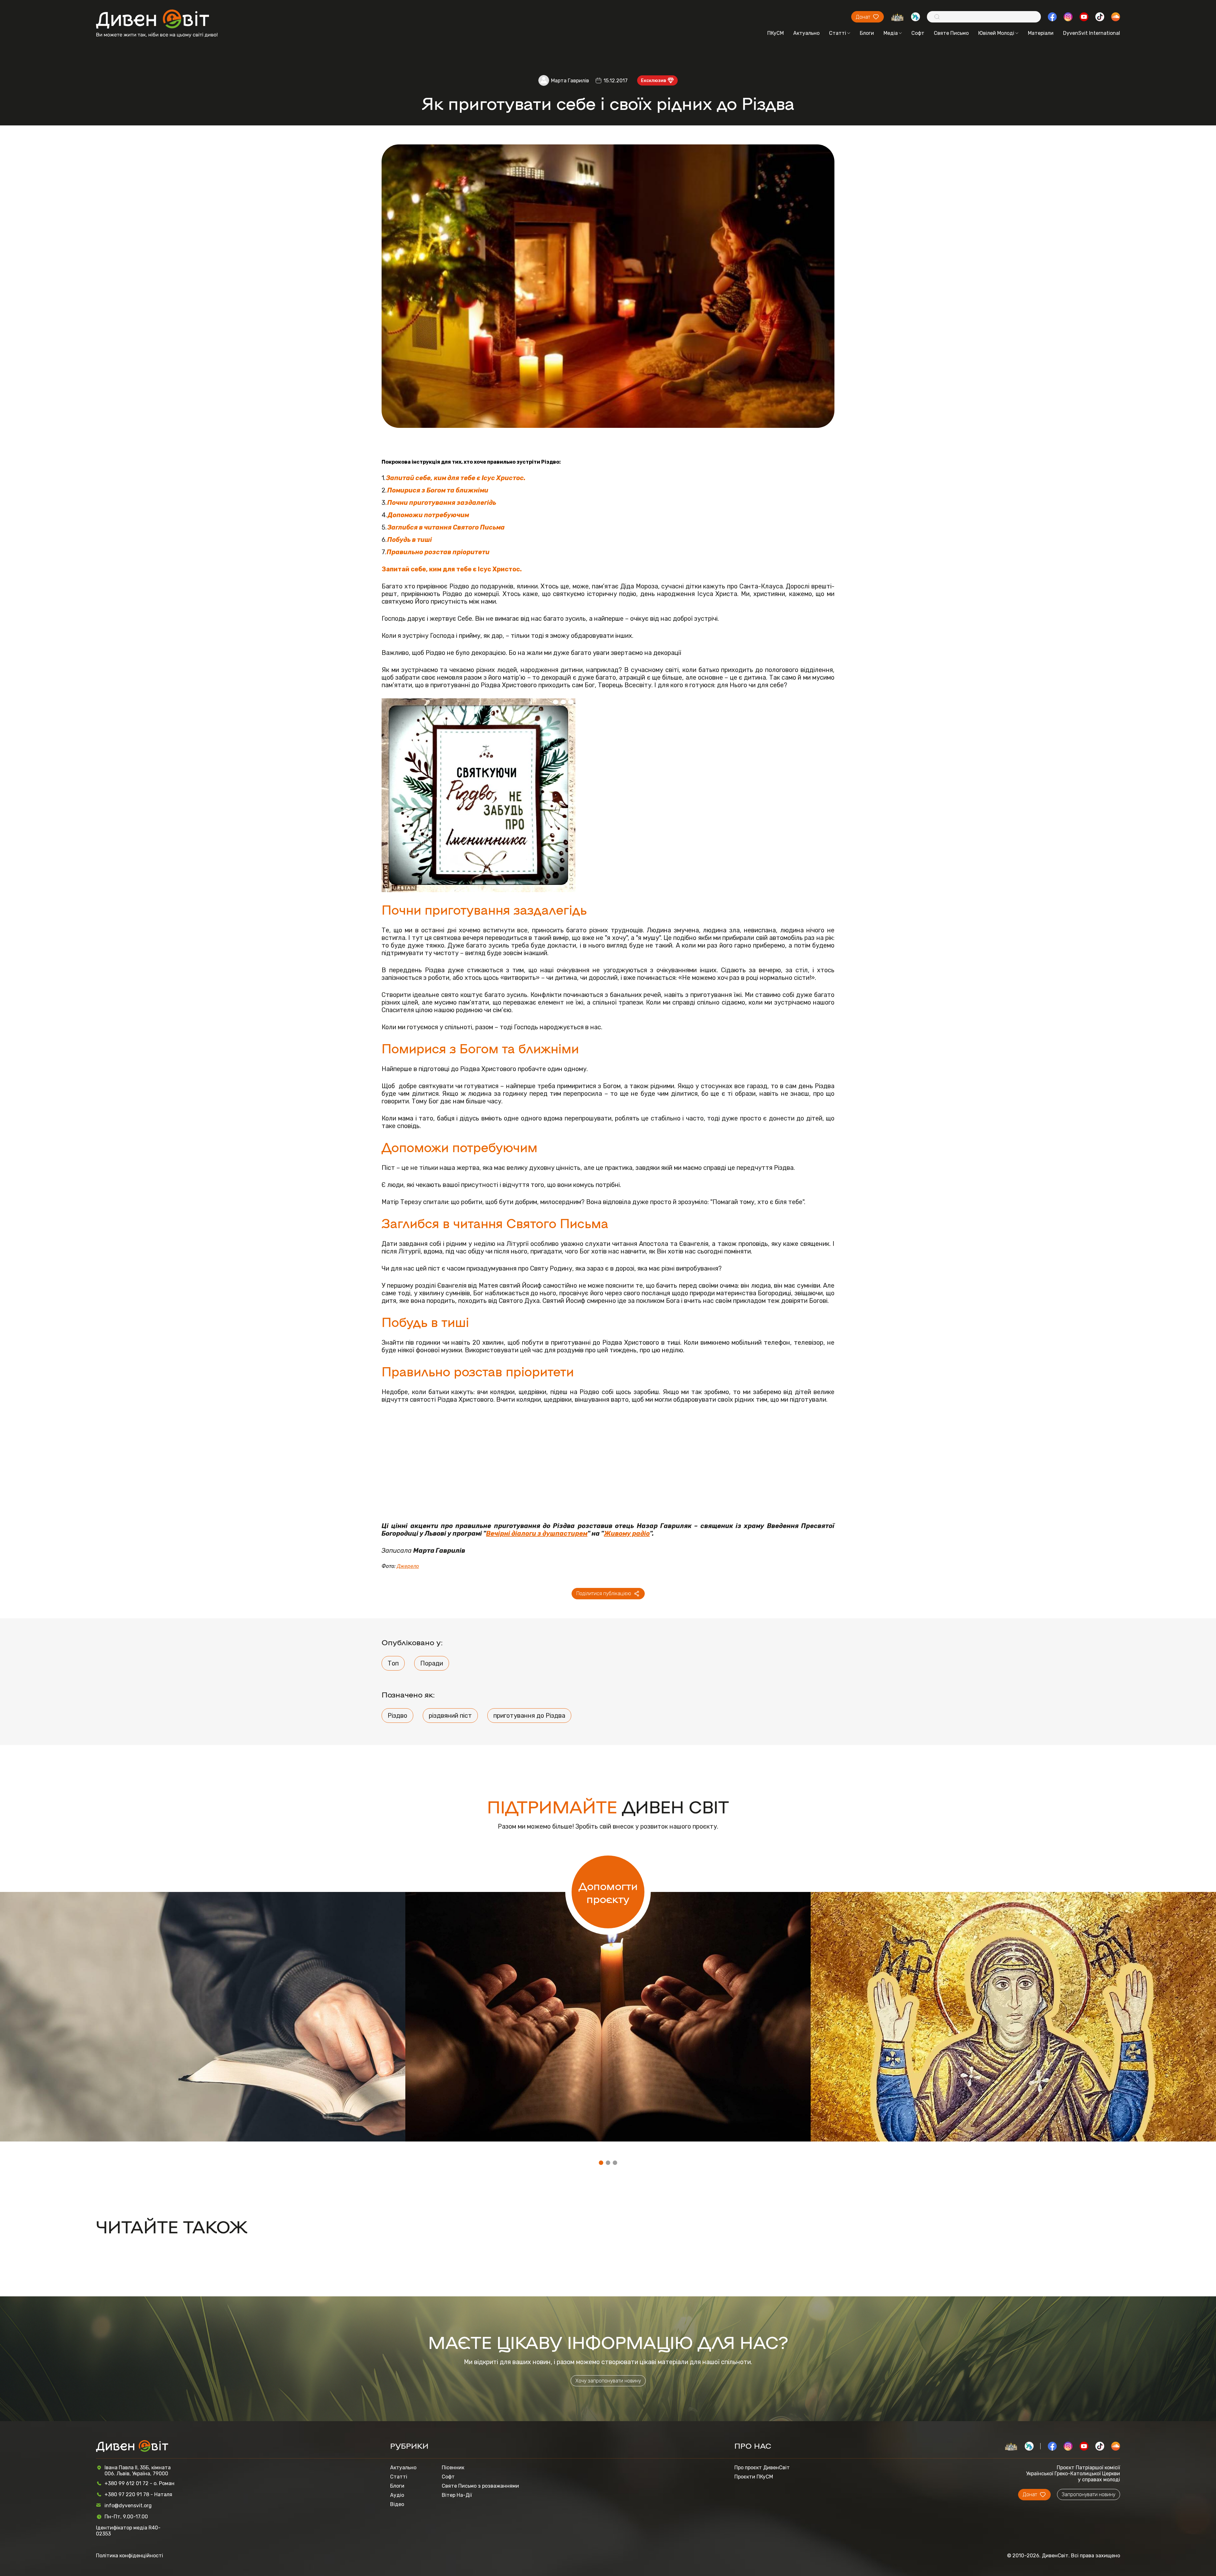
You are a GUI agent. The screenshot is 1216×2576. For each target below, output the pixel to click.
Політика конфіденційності (130, 2556)
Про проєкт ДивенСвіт (762, 2468)
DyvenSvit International (1092, 33)
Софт (918, 33)
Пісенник (453, 2468)
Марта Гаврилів (570, 81)
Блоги (867, 33)
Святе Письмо (951, 33)
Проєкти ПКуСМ (754, 2477)
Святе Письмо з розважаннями (480, 2486)
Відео (397, 2504)
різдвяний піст (450, 1716)
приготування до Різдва (529, 1716)
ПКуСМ (776, 33)
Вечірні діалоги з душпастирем (537, 1533)
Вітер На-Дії (457, 2495)
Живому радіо (627, 1533)
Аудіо (397, 2495)
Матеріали (1041, 33)
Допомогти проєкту (608, 1892)
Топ (393, 1663)
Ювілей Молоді (996, 33)
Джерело (408, 1566)
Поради (432, 1663)
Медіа (891, 33)
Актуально (806, 33)
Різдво (397, 1716)
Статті (838, 33)
